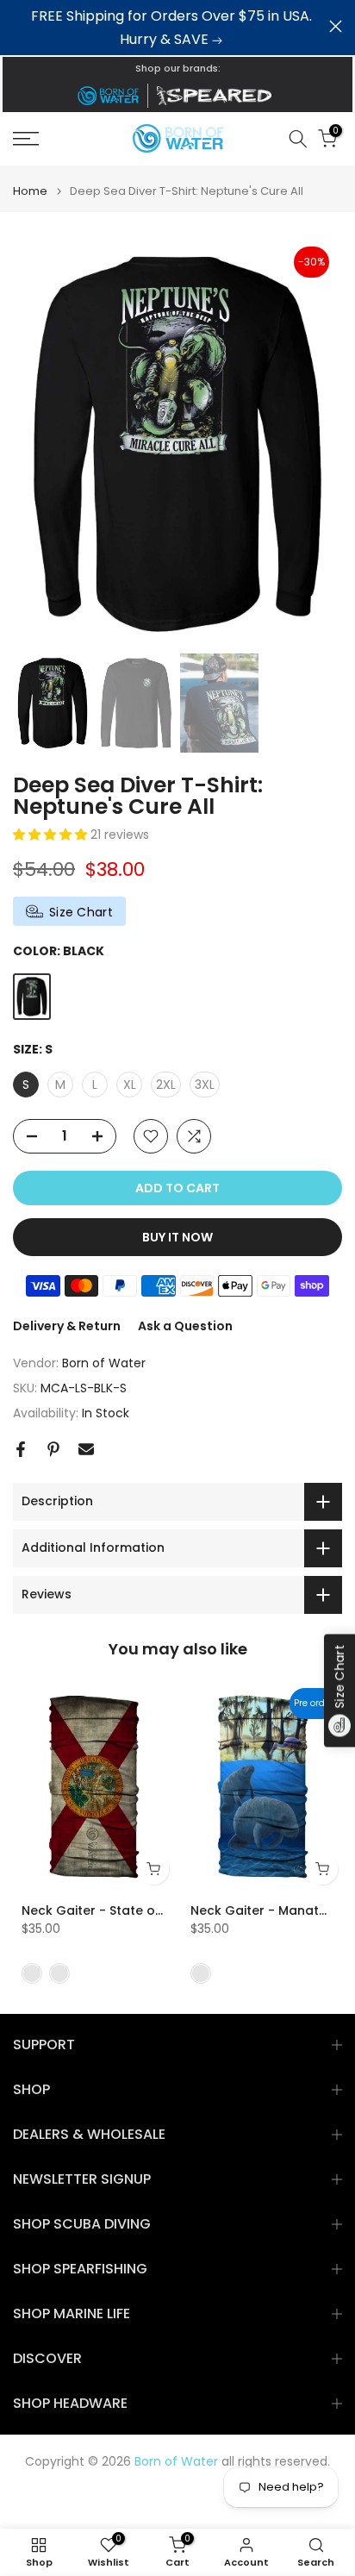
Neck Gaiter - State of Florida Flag (129, 1910)
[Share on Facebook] (21, 1449)
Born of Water (104, 1363)
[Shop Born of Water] (108, 96)
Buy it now (177, 1237)
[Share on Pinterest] (53, 1449)
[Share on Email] (86, 1449)
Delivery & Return (67, 1326)
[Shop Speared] (217, 96)
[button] (52, 835)
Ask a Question (185, 1326)
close (336, 26)
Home (30, 191)
